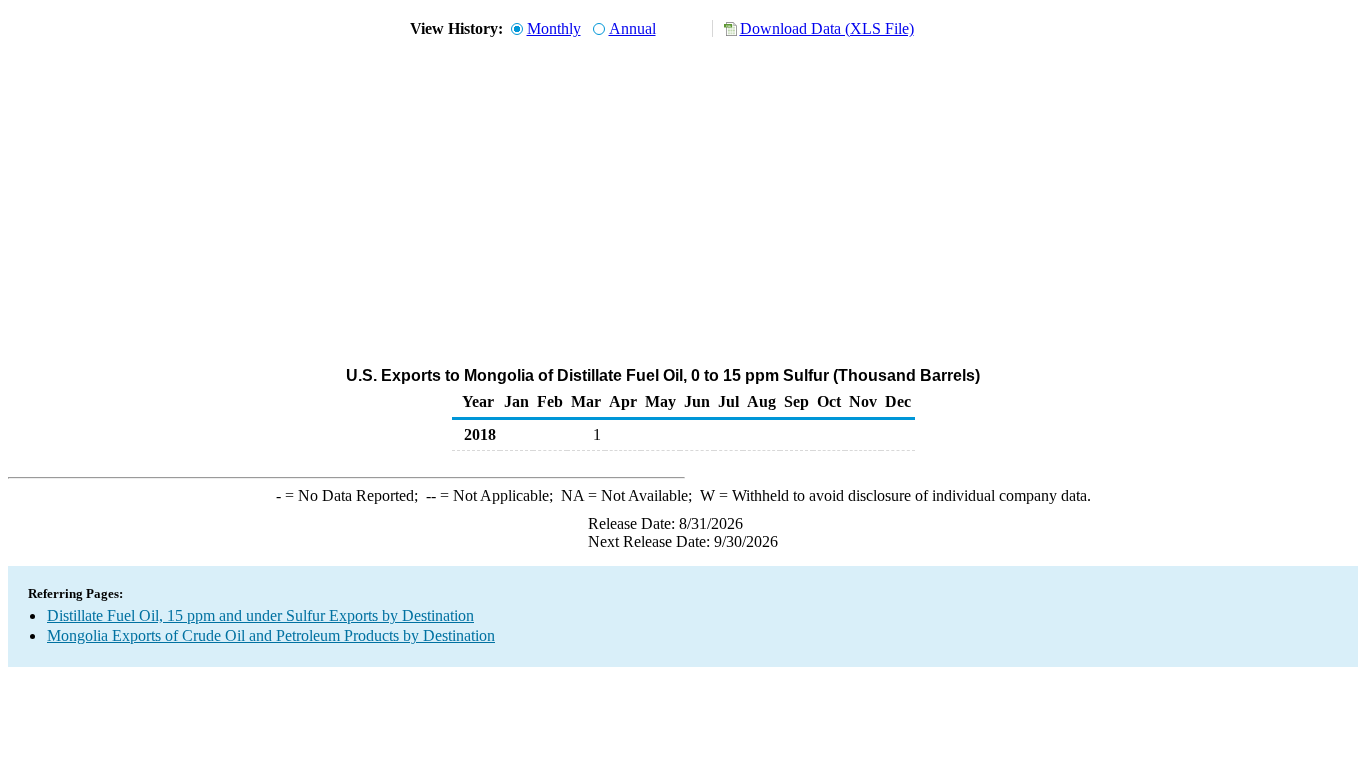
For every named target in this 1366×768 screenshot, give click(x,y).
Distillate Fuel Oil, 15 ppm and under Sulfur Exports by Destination (260, 615)
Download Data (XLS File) (827, 28)
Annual (632, 28)
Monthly (554, 28)
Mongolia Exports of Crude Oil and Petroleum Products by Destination (271, 635)
